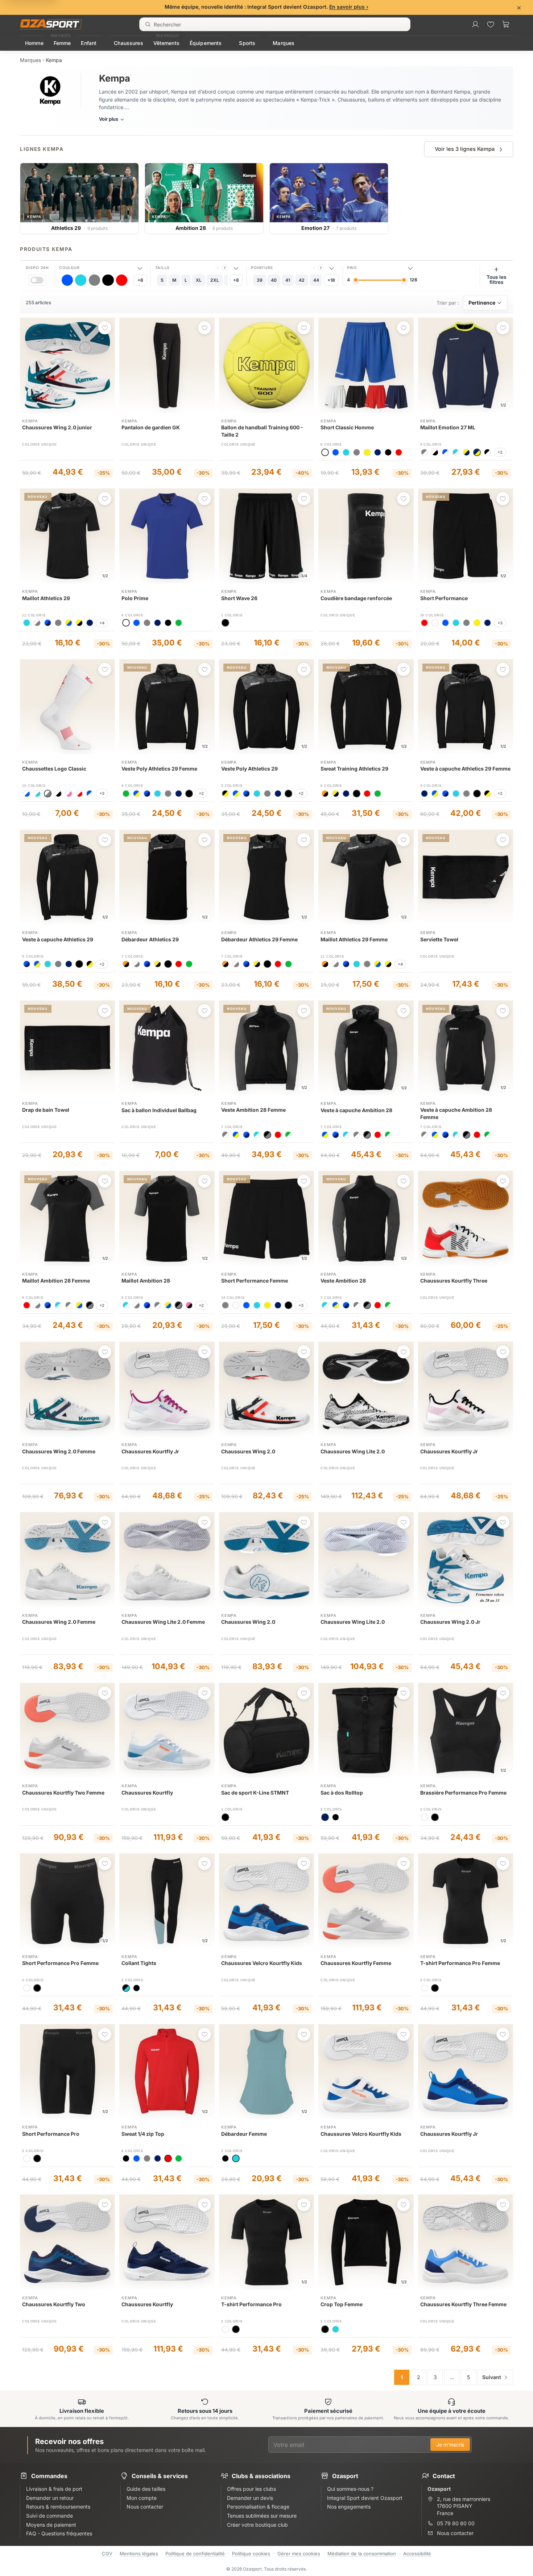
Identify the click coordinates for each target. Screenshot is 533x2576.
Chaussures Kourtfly (147, 1793)
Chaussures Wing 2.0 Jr (450, 1622)
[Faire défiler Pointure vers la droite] (321, 268)
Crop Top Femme (342, 2304)
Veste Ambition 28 (343, 1281)
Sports (247, 43)
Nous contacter (455, 2533)
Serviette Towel (439, 939)
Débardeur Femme (244, 2134)
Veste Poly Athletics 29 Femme (159, 769)
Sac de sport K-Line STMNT (255, 1793)
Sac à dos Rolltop (342, 1793)
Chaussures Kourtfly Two (54, 2304)
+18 (331, 280)
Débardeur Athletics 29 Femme (259, 939)
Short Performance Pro (51, 2134)
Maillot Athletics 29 (46, 598)
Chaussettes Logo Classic (54, 769)
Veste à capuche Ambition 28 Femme (456, 1113)
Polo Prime (135, 598)
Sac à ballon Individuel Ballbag (159, 1110)
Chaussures (128, 43)
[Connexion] (475, 24)
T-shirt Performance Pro (251, 2304)
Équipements (206, 43)
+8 (140, 280)
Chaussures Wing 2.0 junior (57, 427)
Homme (34, 43)
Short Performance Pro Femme (60, 1963)
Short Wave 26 (239, 598)
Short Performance (444, 598)
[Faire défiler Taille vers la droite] (225, 268)
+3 (500, 623)
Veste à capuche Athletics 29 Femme (465, 769)
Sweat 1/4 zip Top (143, 2134)
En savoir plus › (349, 7)
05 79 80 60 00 (456, 2523)
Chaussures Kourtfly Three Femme (463, 2304)
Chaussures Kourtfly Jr (150, 1451)
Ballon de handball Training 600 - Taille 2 (262, 431)
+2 (500, 452)
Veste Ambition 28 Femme (253, 1110)
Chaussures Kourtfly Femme (356, 1963)
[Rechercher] (148, 24)
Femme (62, 43)
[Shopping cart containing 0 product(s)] (506, 24)
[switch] (37, 280)
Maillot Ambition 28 (146, 1281)
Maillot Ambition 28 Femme (56, 1281)
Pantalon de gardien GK (151, 427)
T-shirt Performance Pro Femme (460, 1963)
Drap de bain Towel (46, 1110)
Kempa (30, 421)
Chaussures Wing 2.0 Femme (59, 1451)
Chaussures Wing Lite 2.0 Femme (163, 1622)
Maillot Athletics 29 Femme (354, 939)
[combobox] (275, 24)
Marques (284, 43)
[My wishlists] (491, 24)
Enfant (89, 43)
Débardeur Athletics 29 (150, 939)
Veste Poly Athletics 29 (249, 769)
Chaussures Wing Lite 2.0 (353, 1451)
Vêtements (166, 43)
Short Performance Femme (255, 1281)
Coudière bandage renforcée (356, 598)
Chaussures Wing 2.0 (248, 1451)
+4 (102, 623)
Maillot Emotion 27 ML (448, 427)
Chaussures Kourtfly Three (454, 1281)
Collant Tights (139, 1963)
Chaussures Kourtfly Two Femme (63, 1793)
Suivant (492, 2377)
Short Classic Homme (347, 427)
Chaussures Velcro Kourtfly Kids (262, 1963)
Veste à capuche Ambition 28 (356, 1110)
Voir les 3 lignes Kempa (465, 149)
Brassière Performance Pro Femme (463, 1793)
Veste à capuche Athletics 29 (58, 939)
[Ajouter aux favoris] (105, 328)
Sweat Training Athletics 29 (354, 769)
